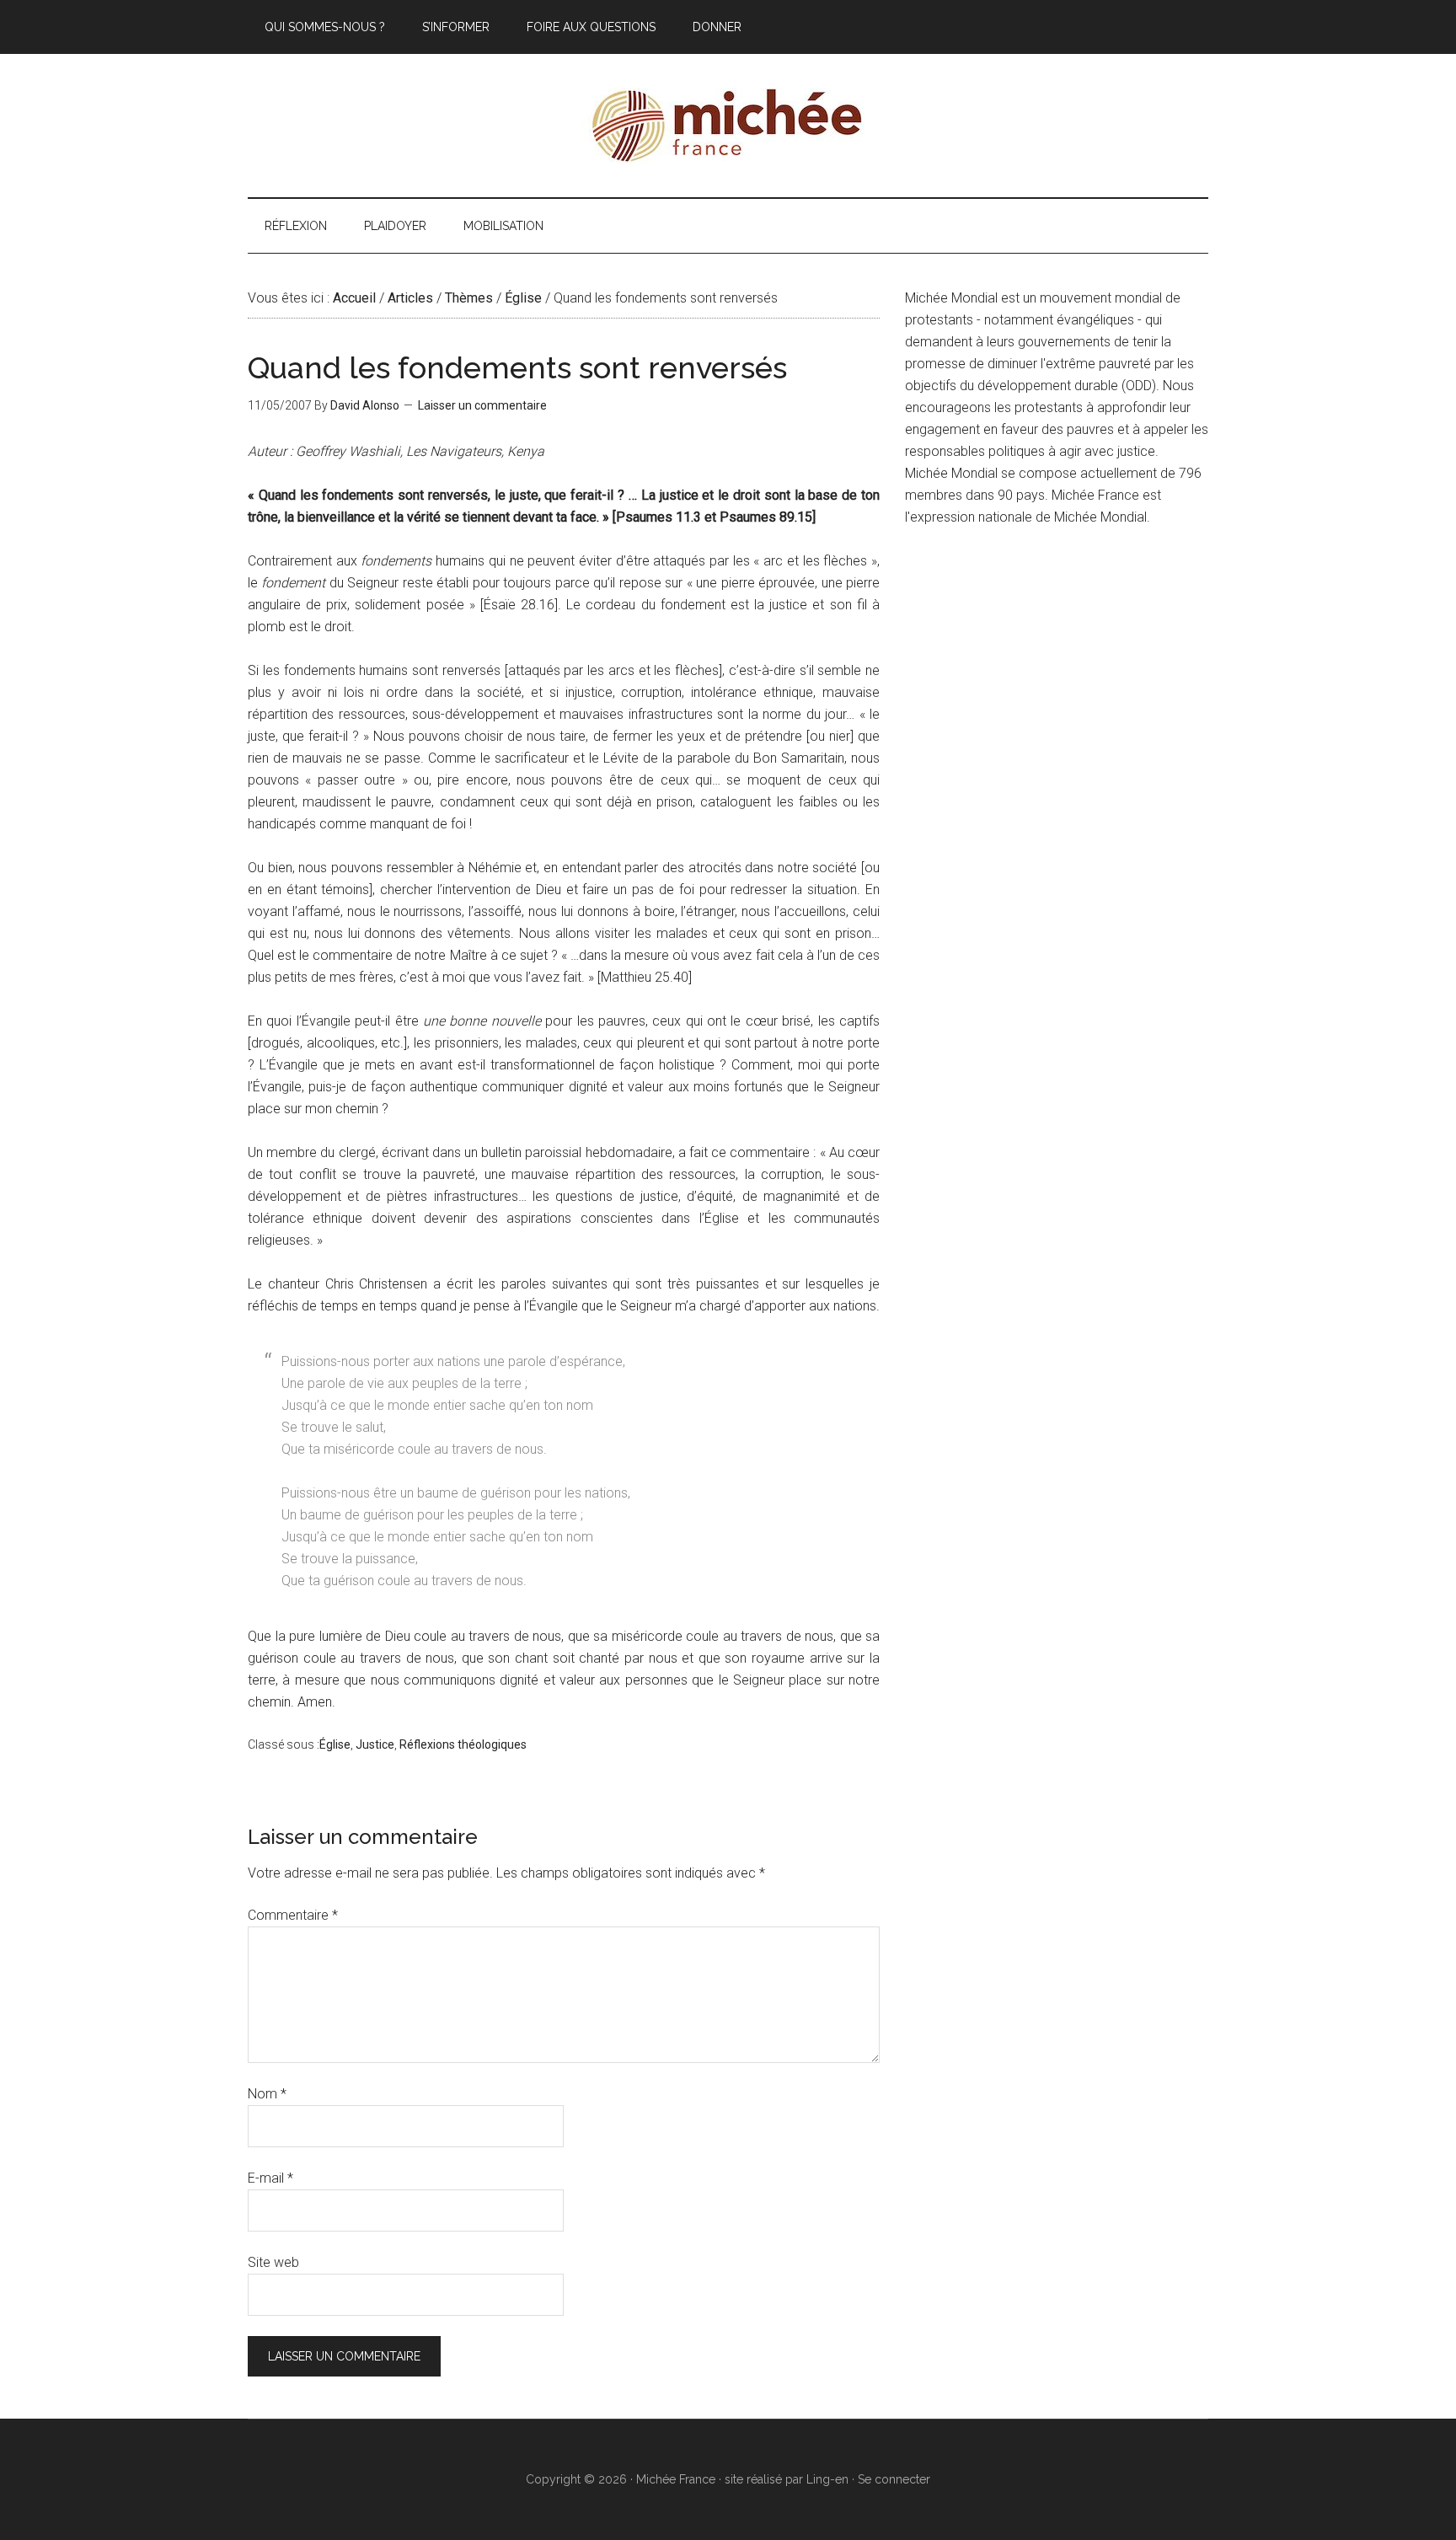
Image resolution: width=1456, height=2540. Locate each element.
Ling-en (827, 2479)
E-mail (270, 2178)
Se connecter (894, 2479)
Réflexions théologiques (463, 1744)
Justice (375, 1744)
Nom (267, 2094)
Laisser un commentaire (482, 405)
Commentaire (293, 1915)
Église (335, 1744)
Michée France (728, 126)
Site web (273, 2262)
